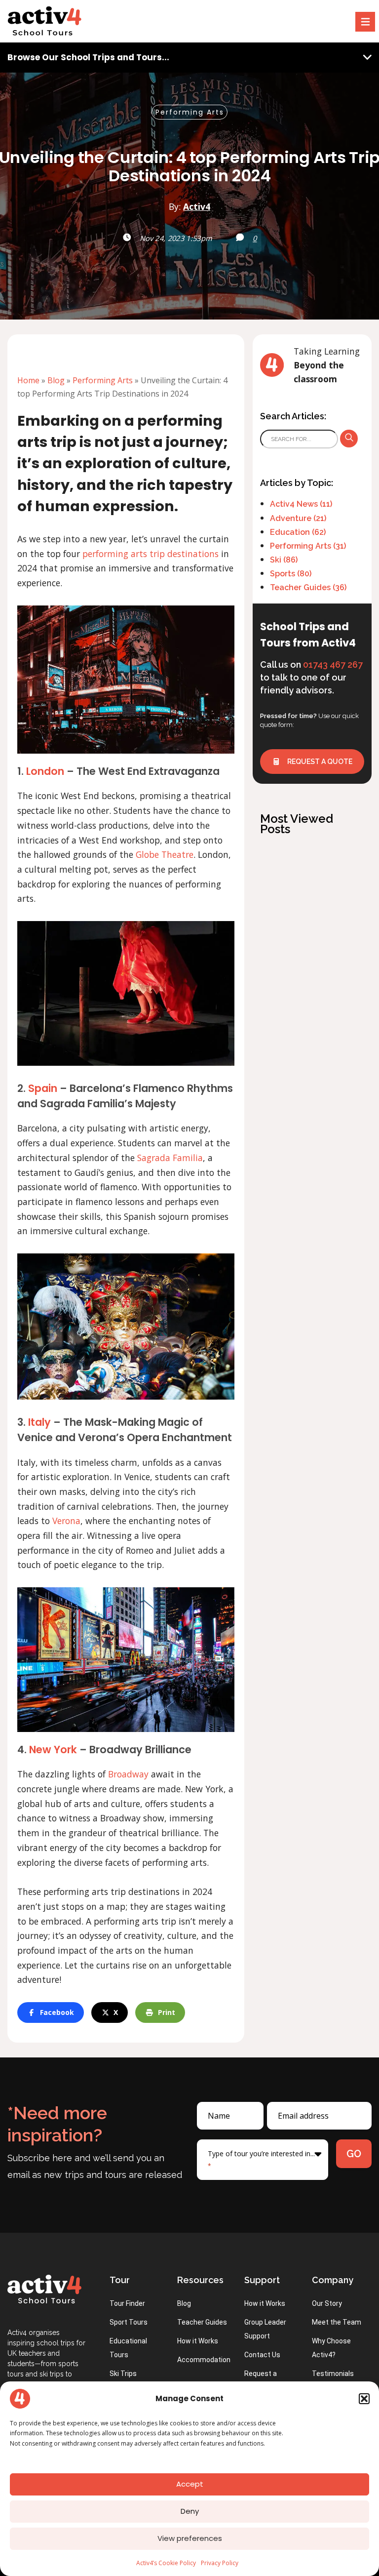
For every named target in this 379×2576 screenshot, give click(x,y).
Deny (190, 2511)
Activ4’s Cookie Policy (166, 2563)
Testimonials (333, 2374)
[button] (364, 2399)
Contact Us (262, 2355)
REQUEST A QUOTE (319, 762)
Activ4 (197, 206)
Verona (66, 1521)
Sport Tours (129, 2322)
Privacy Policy (220, 2563)
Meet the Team (337, 2322)
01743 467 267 (333, 664)
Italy (39, 1422)
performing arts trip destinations (151, 554)
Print (167, 2012)
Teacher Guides (202, 2322)
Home (28, 380)
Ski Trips (123, 2374)
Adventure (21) (298, 518)
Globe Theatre (165, 854)
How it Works (198, 2341)
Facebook (57, 2012)
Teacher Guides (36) (308, 587)
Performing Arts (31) (308, 546)
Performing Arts (190, 112)
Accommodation (204, 2360)
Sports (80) (291, 574)
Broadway (128, 1774)
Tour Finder (127, 2303)
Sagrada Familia (170, 1158)
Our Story (327, 2303)
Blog (56, 380)
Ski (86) (284, 560)
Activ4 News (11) (301, 504)
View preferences (190, 2538)
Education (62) (298, 532)
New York (53, 1750)
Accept (190, 2484)
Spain (43, 1088)
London (45, 771)
